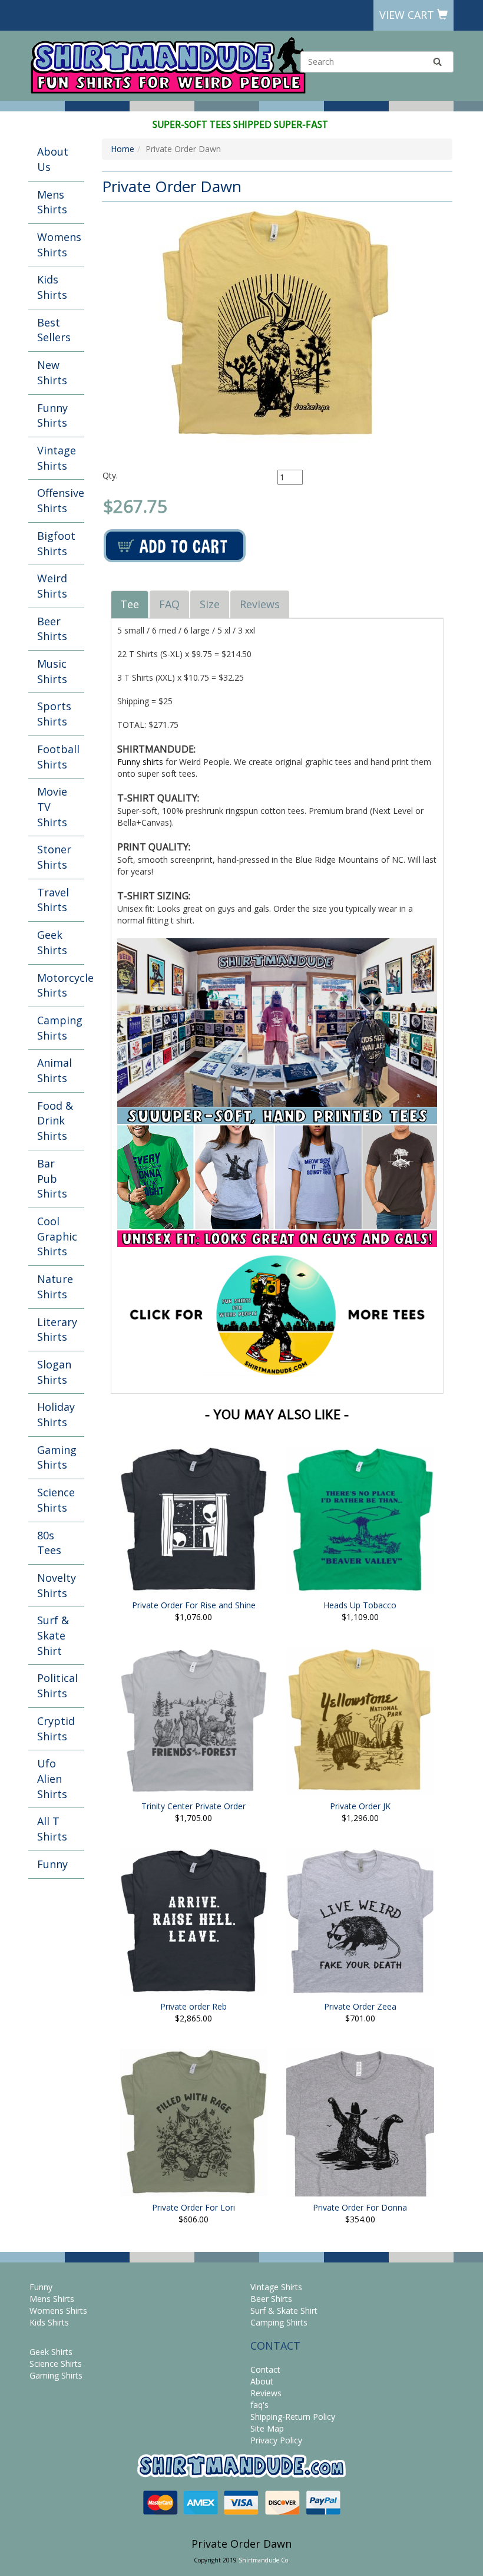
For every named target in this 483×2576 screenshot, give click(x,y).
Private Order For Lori (193, 2207)
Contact (265, 2369)
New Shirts (52, 372)
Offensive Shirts (61, 500)
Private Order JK (360, 1806)
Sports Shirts (54, 714)
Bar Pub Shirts (52, 1178)
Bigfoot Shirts (56, 543)
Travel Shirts (53, 900)
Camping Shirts (60, 1028)
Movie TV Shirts (52, 807)
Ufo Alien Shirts (52, 1778)
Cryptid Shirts (56, 1729)
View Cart (408, 15)
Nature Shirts (55, 1287)
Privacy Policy (276, 2440)
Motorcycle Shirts (61, 985)
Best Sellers (54, 330)
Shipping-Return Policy (293, 2417)
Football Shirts (58, 757)
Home (123, 149)
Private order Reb (193, 2006)
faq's (259, 2405)
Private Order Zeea (360, 2006)
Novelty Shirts (57, 1585)
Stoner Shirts (54, 857)
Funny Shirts (52, 415)
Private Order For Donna (360, 2207)
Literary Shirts (57, 1330)
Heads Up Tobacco (360, 1605)
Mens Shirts (52, 202)
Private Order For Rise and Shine (194, 1605)
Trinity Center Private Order (193, 1806)
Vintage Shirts (57, 458)
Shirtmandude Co (263, 2560)
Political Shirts (57, 1686)
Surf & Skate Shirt (53, 1635)
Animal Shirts (54, 1070)
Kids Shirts (52, 287)
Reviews (260, 604)
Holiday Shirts (56, 1414)
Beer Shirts (52, 629)
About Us (53, 159)
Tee (130, 604)
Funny (52, 1864)
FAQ (169, 604)
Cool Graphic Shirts (57, 1236)
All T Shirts (52, 1829)
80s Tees (49, 1543)
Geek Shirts (52, 942)
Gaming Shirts (57, 1457)
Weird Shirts (52, 586)
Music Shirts (52, 671)
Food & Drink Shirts (55, 1121)
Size (210, 604)
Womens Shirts (59, 245)
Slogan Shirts (54, 1372)
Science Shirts (56, 1500)
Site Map (267, 2428)
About (262, 2381)
